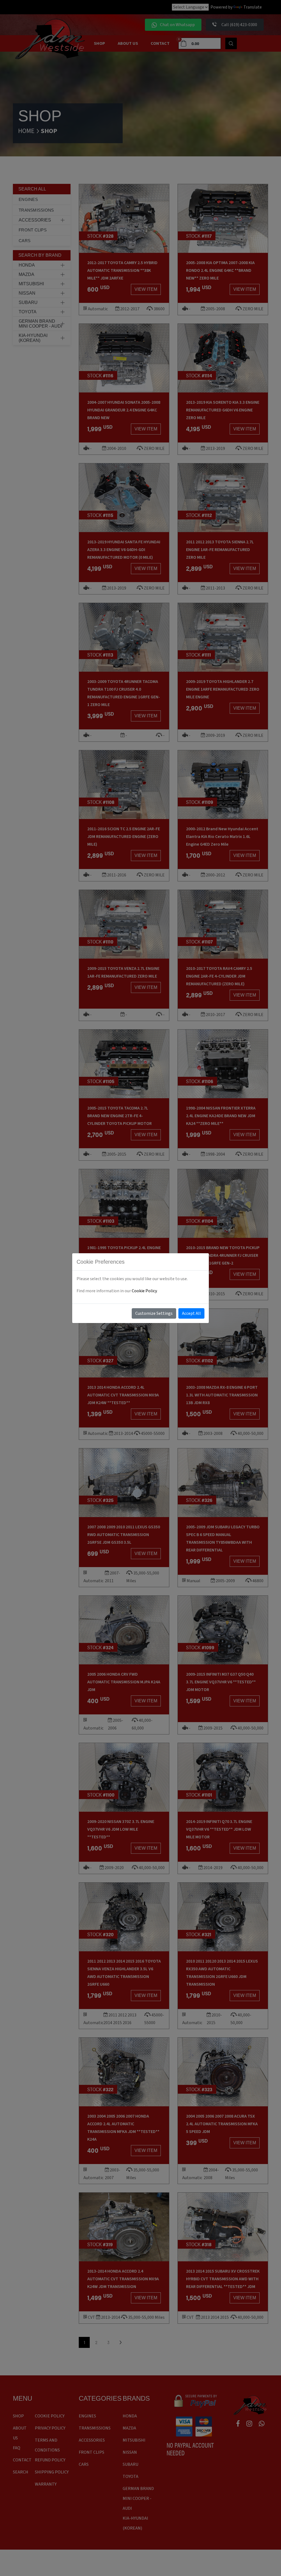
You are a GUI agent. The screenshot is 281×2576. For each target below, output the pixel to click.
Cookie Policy (144, 1291)
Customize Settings (154, 1313)
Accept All (191, 1313)
